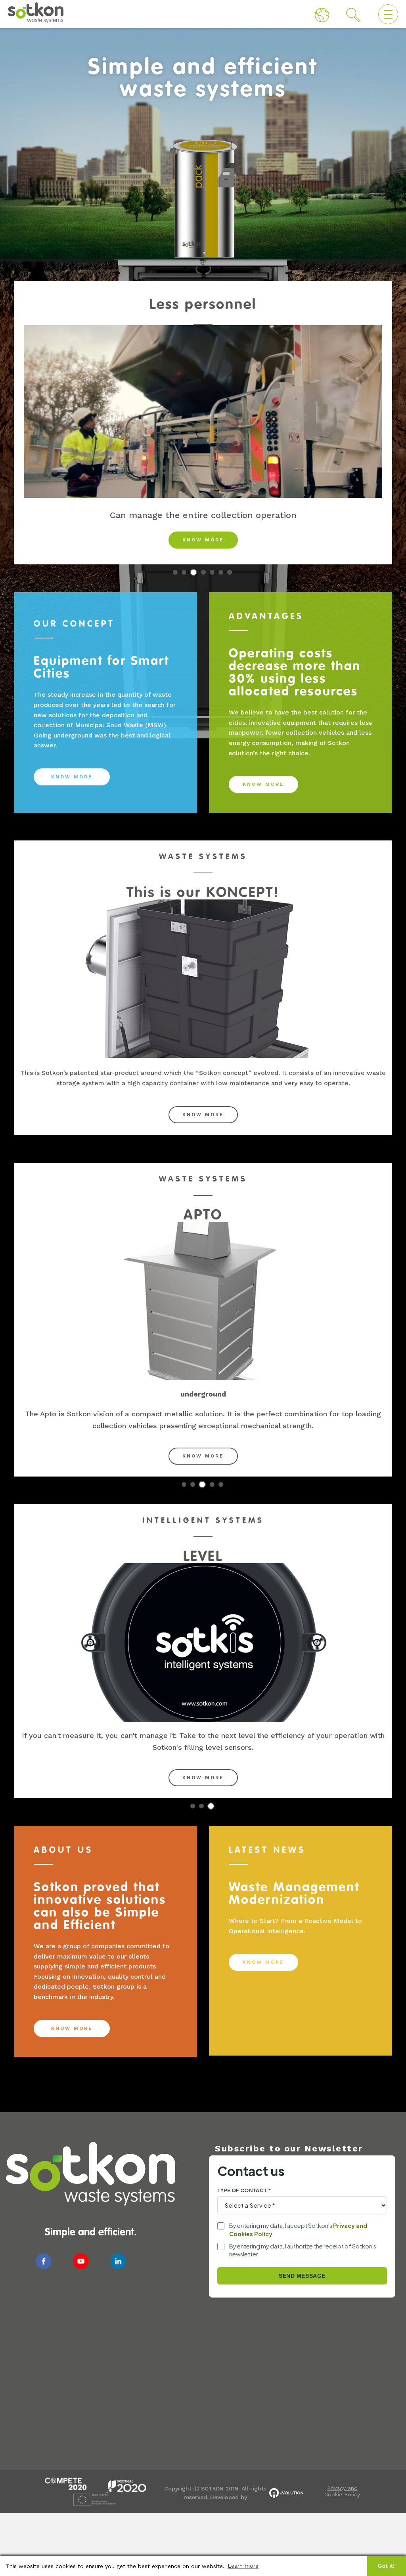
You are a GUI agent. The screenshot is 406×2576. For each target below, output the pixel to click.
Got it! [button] (386, 2566)
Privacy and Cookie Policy (342, 2491)
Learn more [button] (243, 2566)
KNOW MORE (203, 540)
